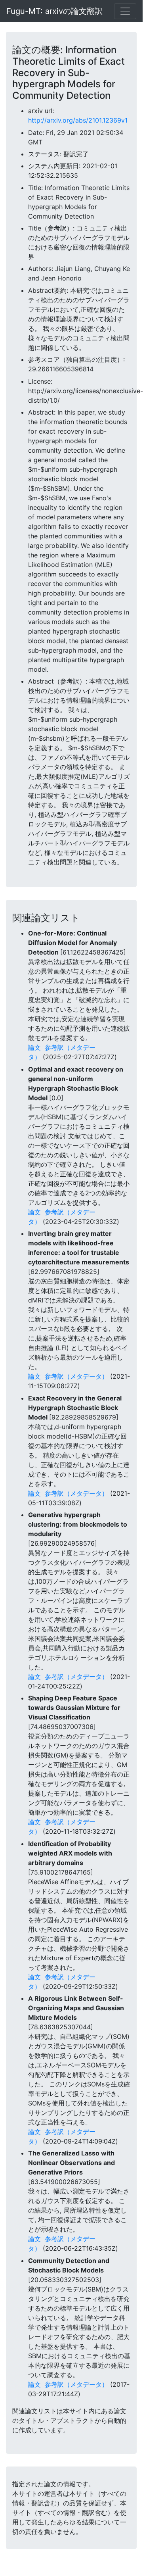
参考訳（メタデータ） (76, 1376)
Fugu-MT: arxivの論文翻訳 (54, 11)
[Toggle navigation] (125, 11)
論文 (34, 1047)
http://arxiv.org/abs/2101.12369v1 (78, 120)
